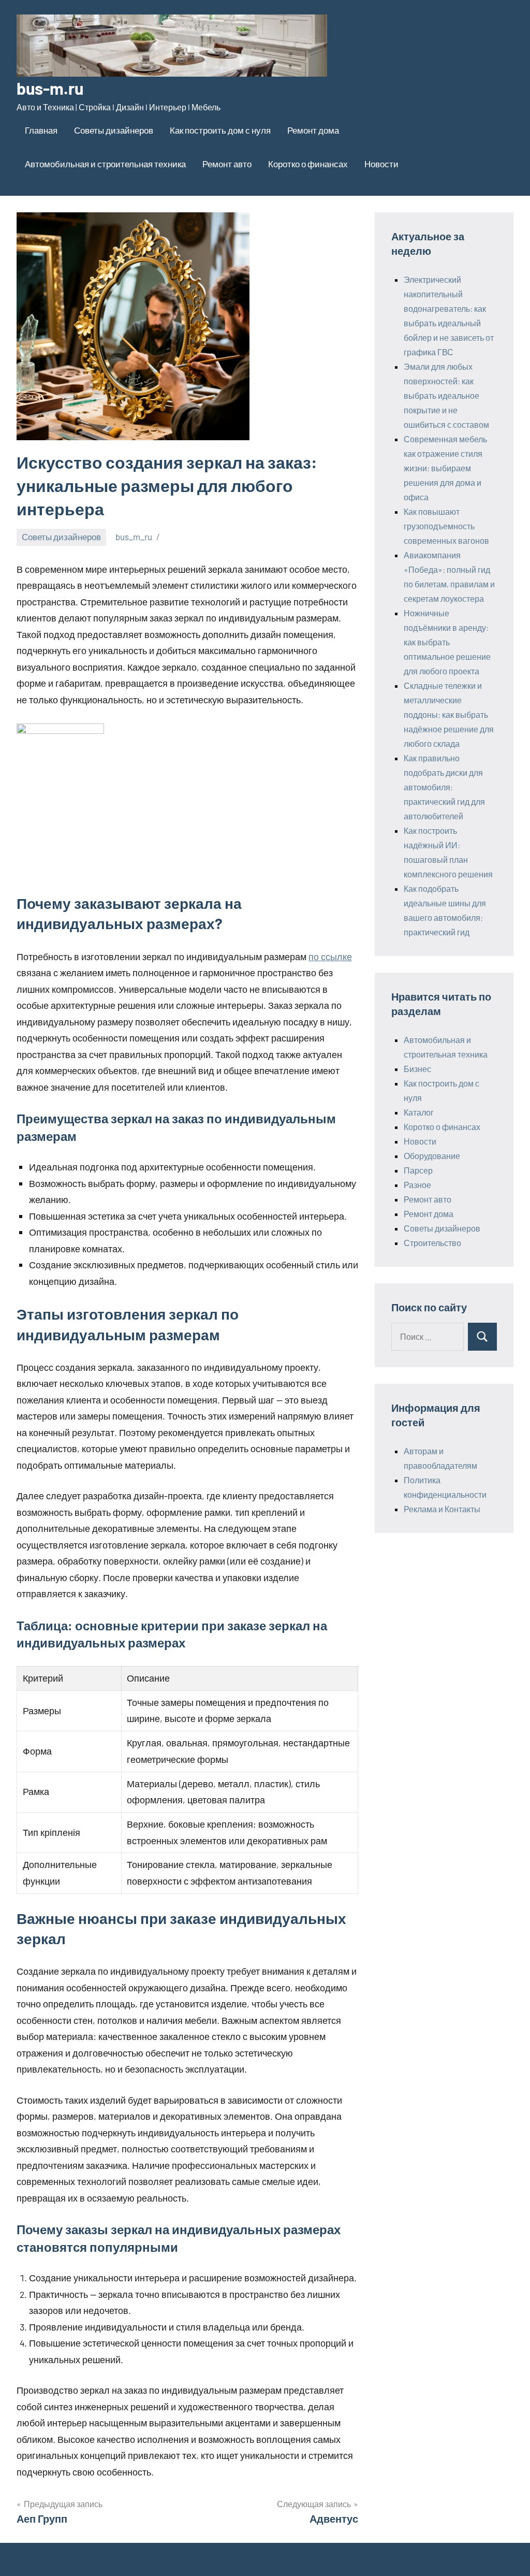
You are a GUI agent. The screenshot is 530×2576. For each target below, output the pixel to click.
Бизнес (417, 1069)
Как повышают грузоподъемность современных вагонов (446, 526)
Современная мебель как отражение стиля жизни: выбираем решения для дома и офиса (445, 468)
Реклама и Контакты (442, 1509)
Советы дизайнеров (114, 130)
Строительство (432, 1243)
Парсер (418, 1170)
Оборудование (432, 1156)
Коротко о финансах (308, 164)
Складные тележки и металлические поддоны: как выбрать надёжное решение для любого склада (449, 714)
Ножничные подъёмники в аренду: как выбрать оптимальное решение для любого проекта (447, 642)
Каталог (419, 1112)
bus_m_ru (134, 537)
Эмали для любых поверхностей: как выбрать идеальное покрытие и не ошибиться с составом (446, 395)
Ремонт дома (313, 130)
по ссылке (330, 957)
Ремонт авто (227, 164)
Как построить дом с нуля (220, 130)
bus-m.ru (50, 88)
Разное (417, 1185)
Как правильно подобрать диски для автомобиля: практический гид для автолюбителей (444, 787)
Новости (381, 164)
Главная (41, 130)
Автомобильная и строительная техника (105, 164)
